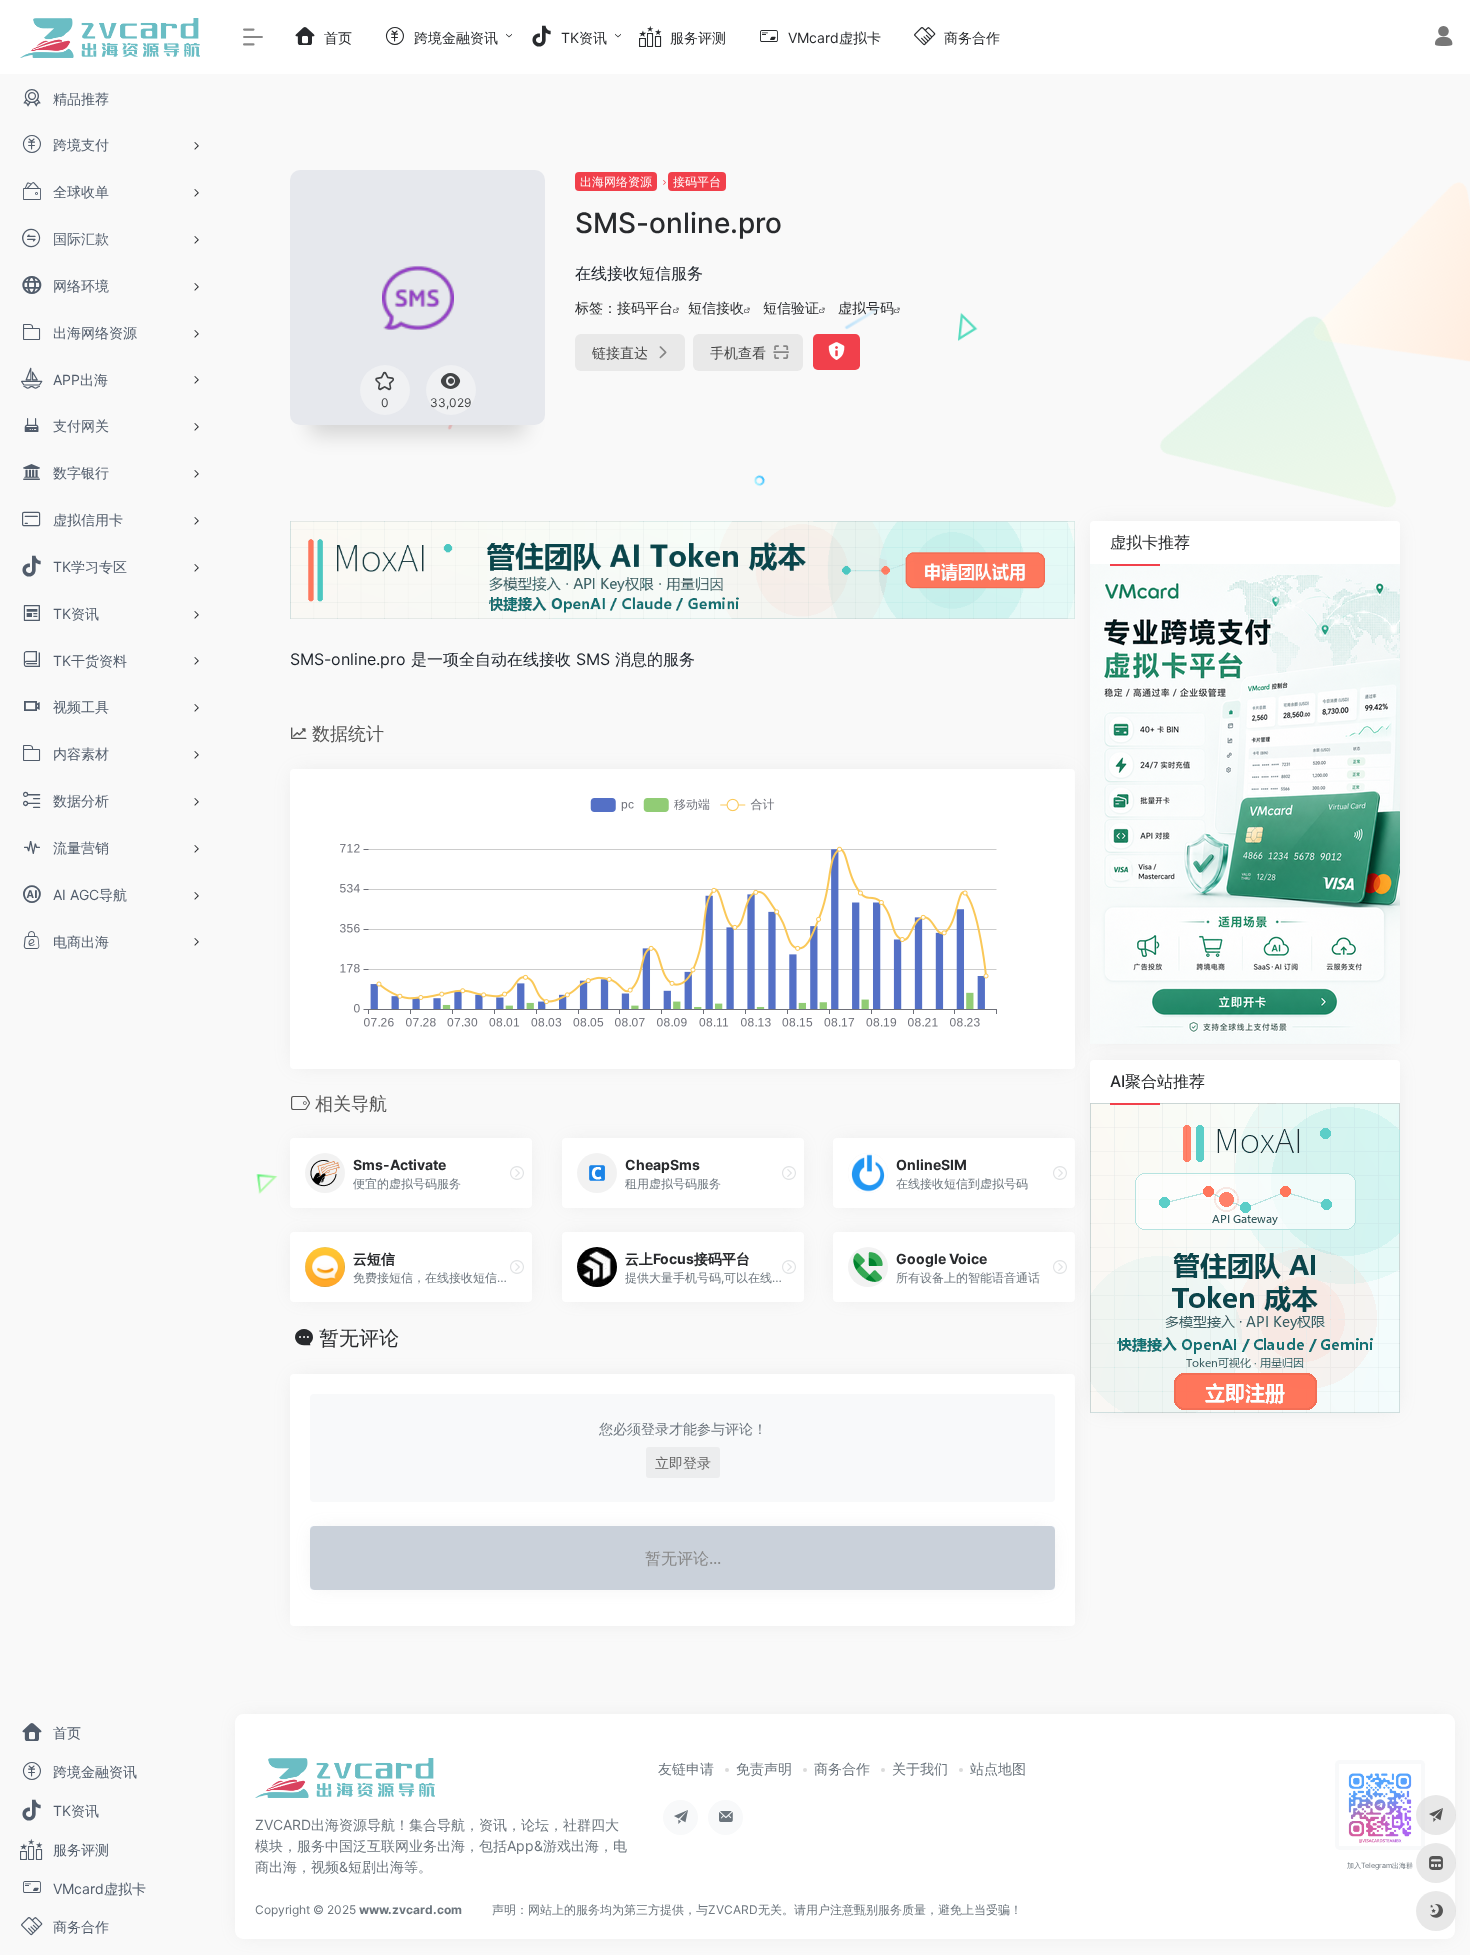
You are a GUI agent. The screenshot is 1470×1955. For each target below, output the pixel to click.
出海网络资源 (616, 181)
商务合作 (842, 1768)
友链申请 (686, 1768)
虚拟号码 (866, 307)
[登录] (1443, 38)
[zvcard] (345, 1785)
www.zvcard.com (410, 1909)
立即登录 (683, 1462)
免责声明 (764, 1768)
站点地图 (998, 1768)
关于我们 (920, 1768)
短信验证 (791, 307)
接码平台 (697, 181)
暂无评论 (359, 1338)
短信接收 (716, 307)
